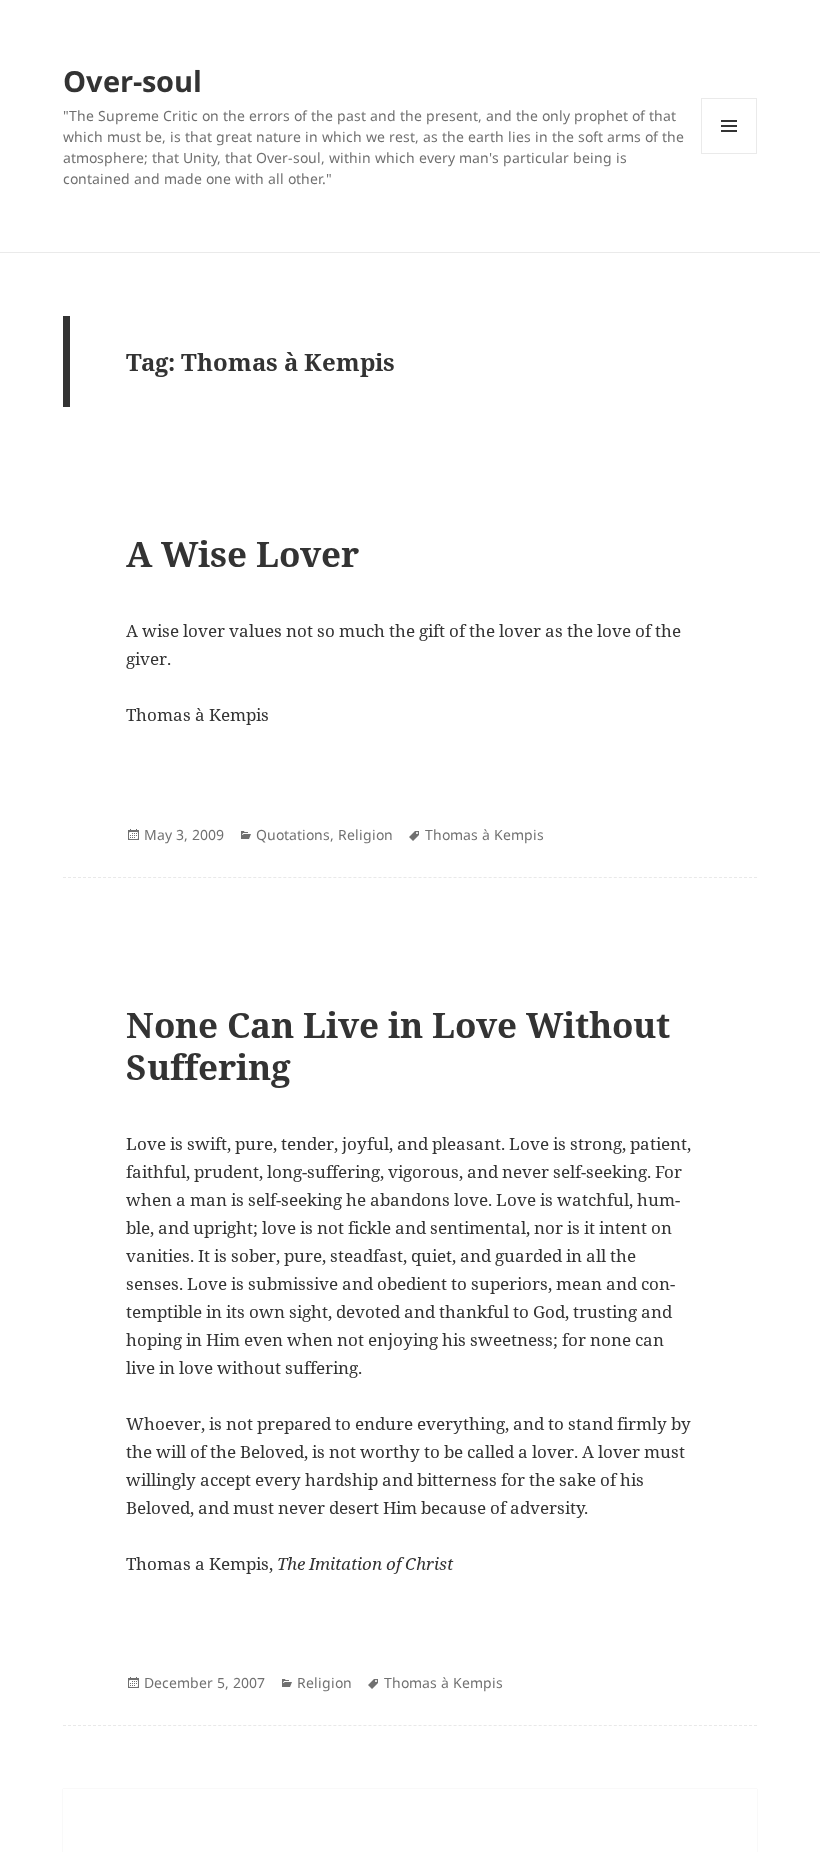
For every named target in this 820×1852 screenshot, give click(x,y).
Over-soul (132, 80)
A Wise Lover (242, 553)
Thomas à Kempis (484, 834)
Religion (365, 834)
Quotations (293, 834)
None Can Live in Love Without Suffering (398, 1045)
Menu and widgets (729, 153)
